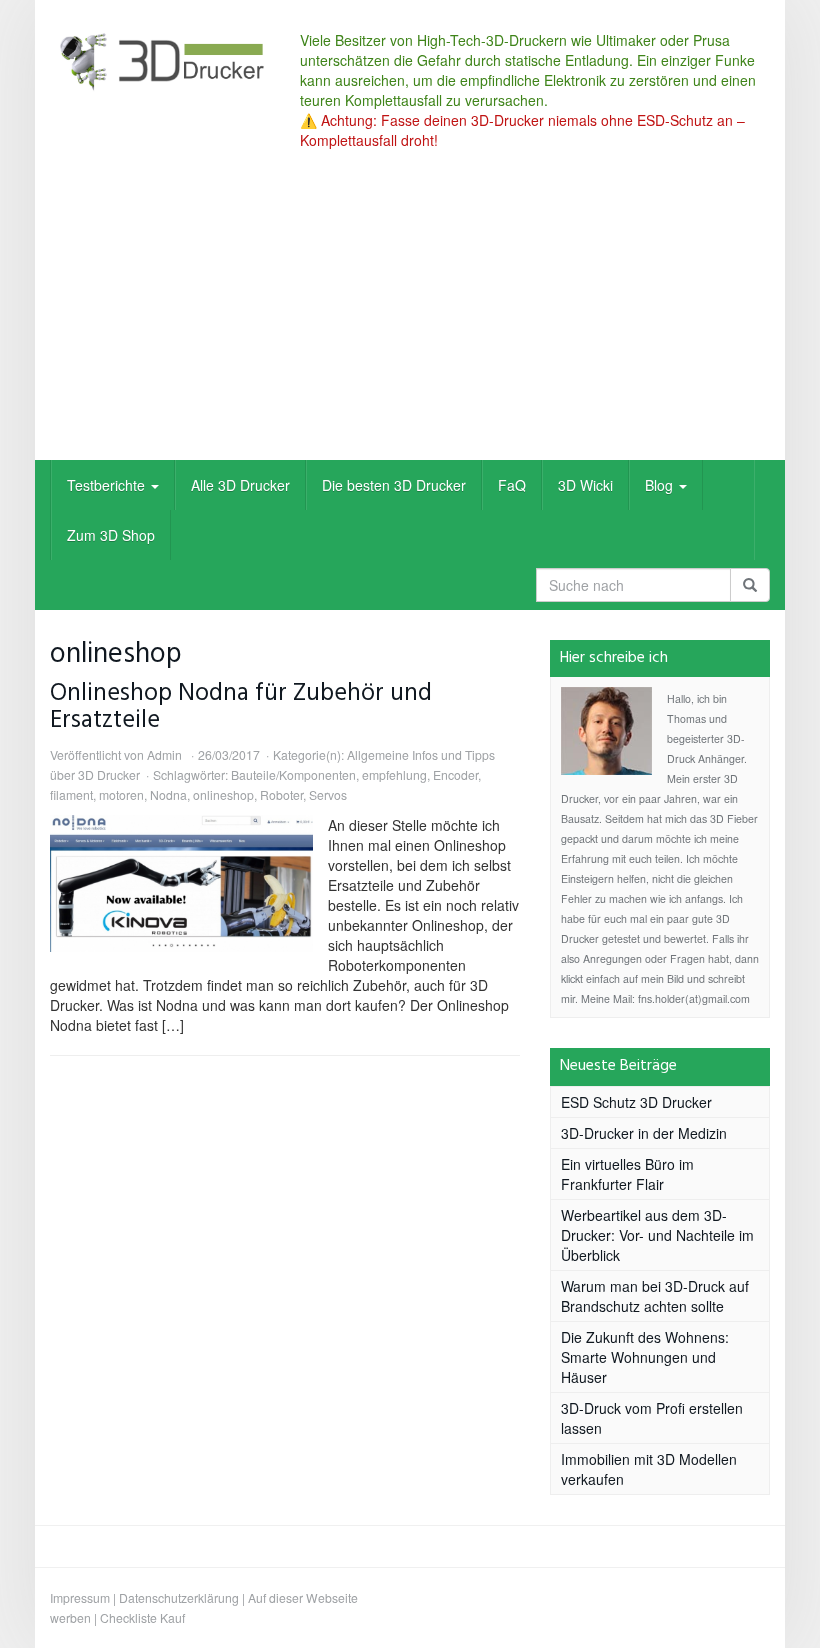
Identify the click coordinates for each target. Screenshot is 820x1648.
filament (71, 794)
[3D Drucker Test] (160, 61)
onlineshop (223, 794)
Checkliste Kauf (142, 1617)
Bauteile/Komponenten (293, 774)
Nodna (168, 794)
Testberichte (108, 485)
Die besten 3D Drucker (394, 485)
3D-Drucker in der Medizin (644, 1133)
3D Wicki (585, 485)
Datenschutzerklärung (179, 1597)
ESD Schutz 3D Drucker (636, 1102)
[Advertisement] (410, 310)
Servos (328, 794)
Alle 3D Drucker (240, 485)
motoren (121, 794)
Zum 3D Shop (111, 535)
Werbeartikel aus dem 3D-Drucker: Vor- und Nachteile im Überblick (657, 1235)
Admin (164, 754)
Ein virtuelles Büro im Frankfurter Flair (627, 1174)
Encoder (455, 774)
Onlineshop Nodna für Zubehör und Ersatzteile (241, 707)
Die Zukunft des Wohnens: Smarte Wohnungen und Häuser (645, 1357)
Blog (661, 485)
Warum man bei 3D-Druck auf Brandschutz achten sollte (655, 1296)
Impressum (80, 1597)
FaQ (512, 485)
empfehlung (394, 774)
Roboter (281, 794)
